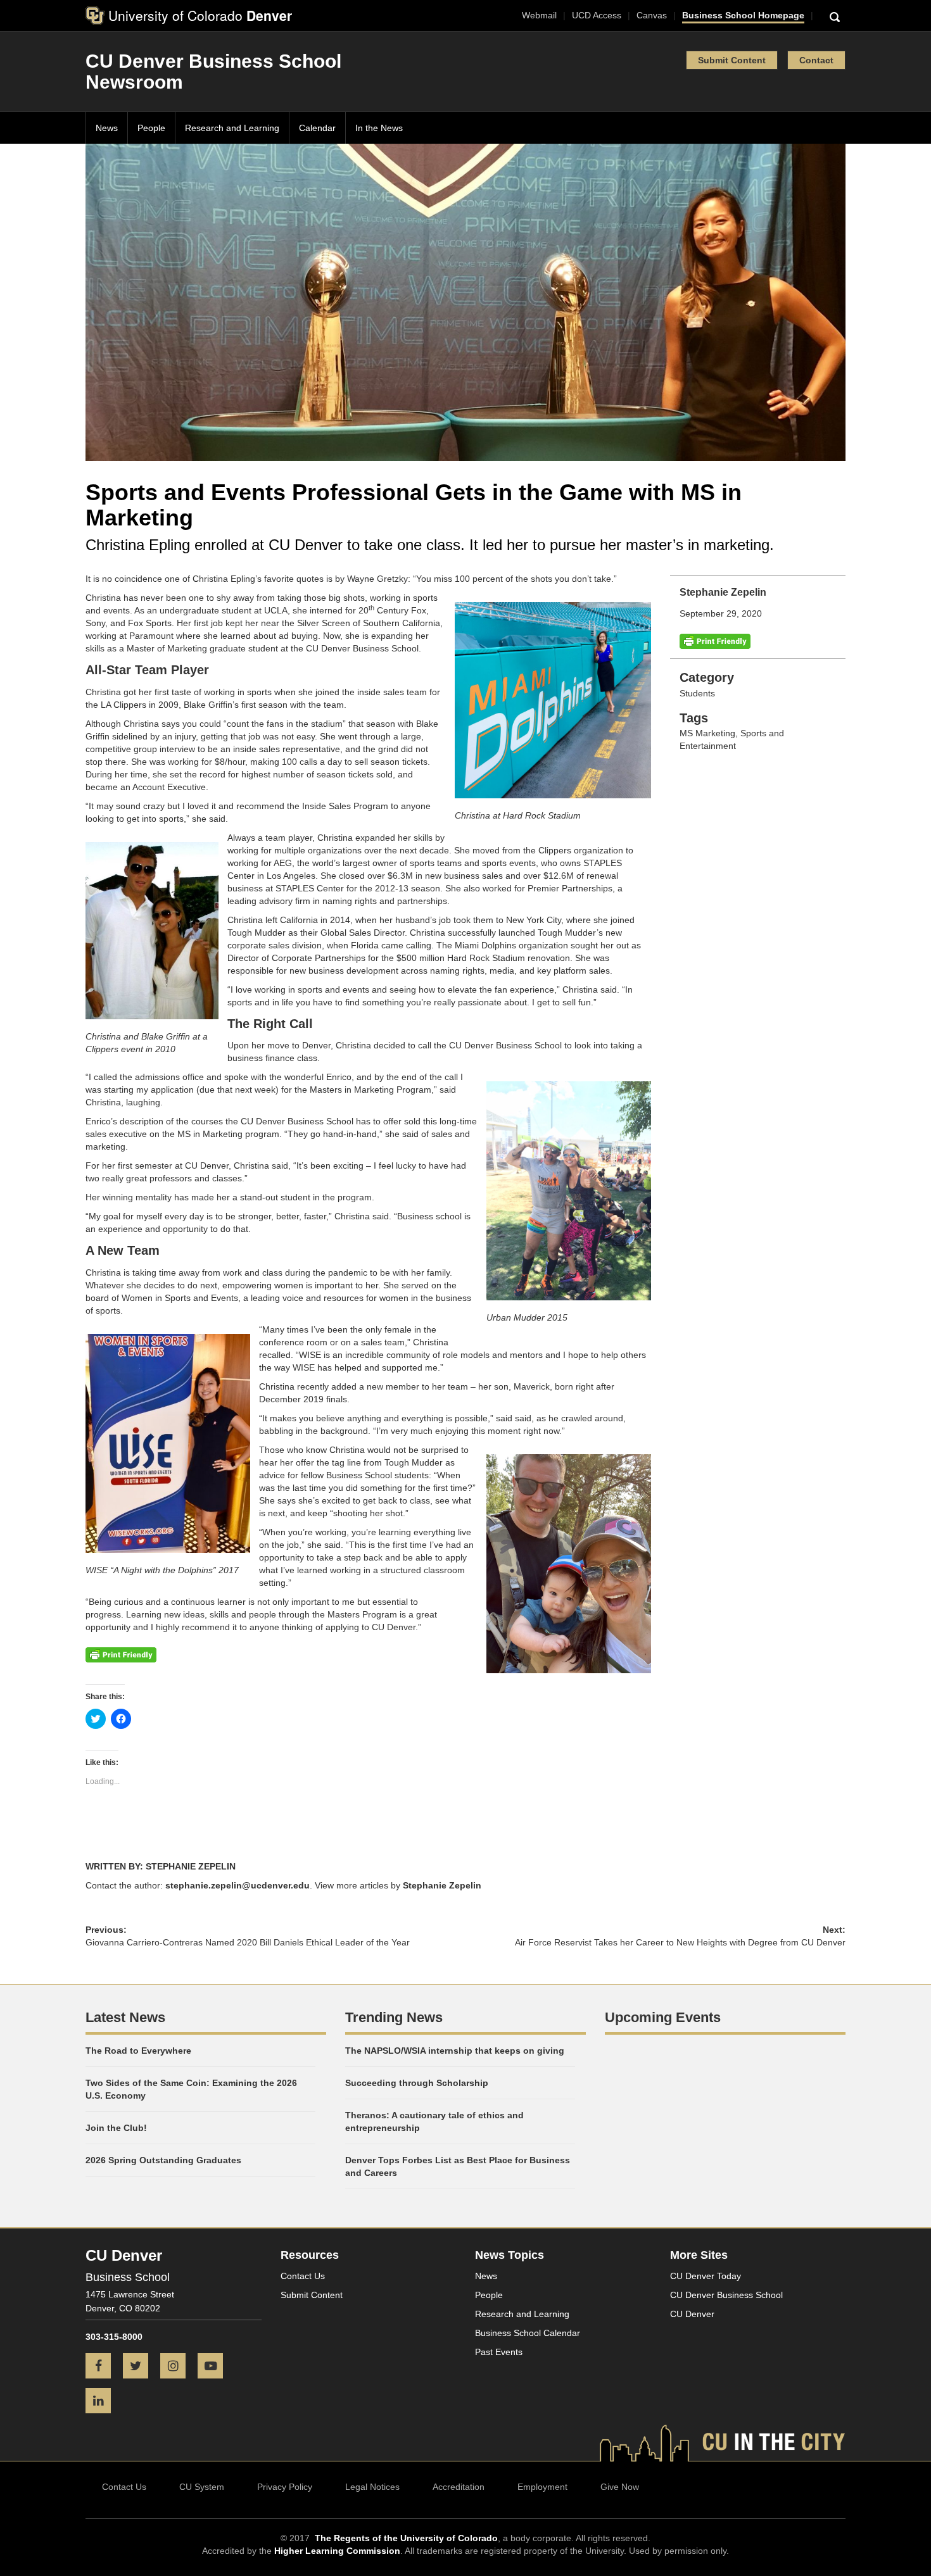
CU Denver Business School (726, 2295)
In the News (379, 128)
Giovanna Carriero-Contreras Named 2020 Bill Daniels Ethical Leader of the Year (248, 1942)
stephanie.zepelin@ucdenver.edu (237, 1885)
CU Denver (692, 2314)
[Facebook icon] (103, 2367)
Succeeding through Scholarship (417, 2083)
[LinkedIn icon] (103, 2402)
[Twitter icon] (140, 2367)
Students (697, 693)
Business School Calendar (528, 2333)
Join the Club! (116, 2128)
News (107, 128)
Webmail (539, 15)
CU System (202, 2487)
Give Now (620, 2487)
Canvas (652, 15)
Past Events (499, 2352)
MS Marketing (707, 733)
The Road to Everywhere (138, 2051)
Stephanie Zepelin (442, 1885)
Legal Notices (372, 2487)
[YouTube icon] (215, 2367)
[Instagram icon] (178, 2367)
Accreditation (459, 2487)
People (151, 128)
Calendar (317, 128)
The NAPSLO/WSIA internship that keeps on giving (455, 2051)
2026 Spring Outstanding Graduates (163, 2160)
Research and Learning (232, 128)
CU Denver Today (706, 2276)
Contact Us (303, 2276)
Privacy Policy (285, 2487)
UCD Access (597, 15)
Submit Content (732, 60)
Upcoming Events (663, 2017)
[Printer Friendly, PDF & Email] (715, 641)
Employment (542, 2487)
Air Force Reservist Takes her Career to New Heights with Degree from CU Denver (680, 1942)
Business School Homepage (743, 15)
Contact (816, 60)
